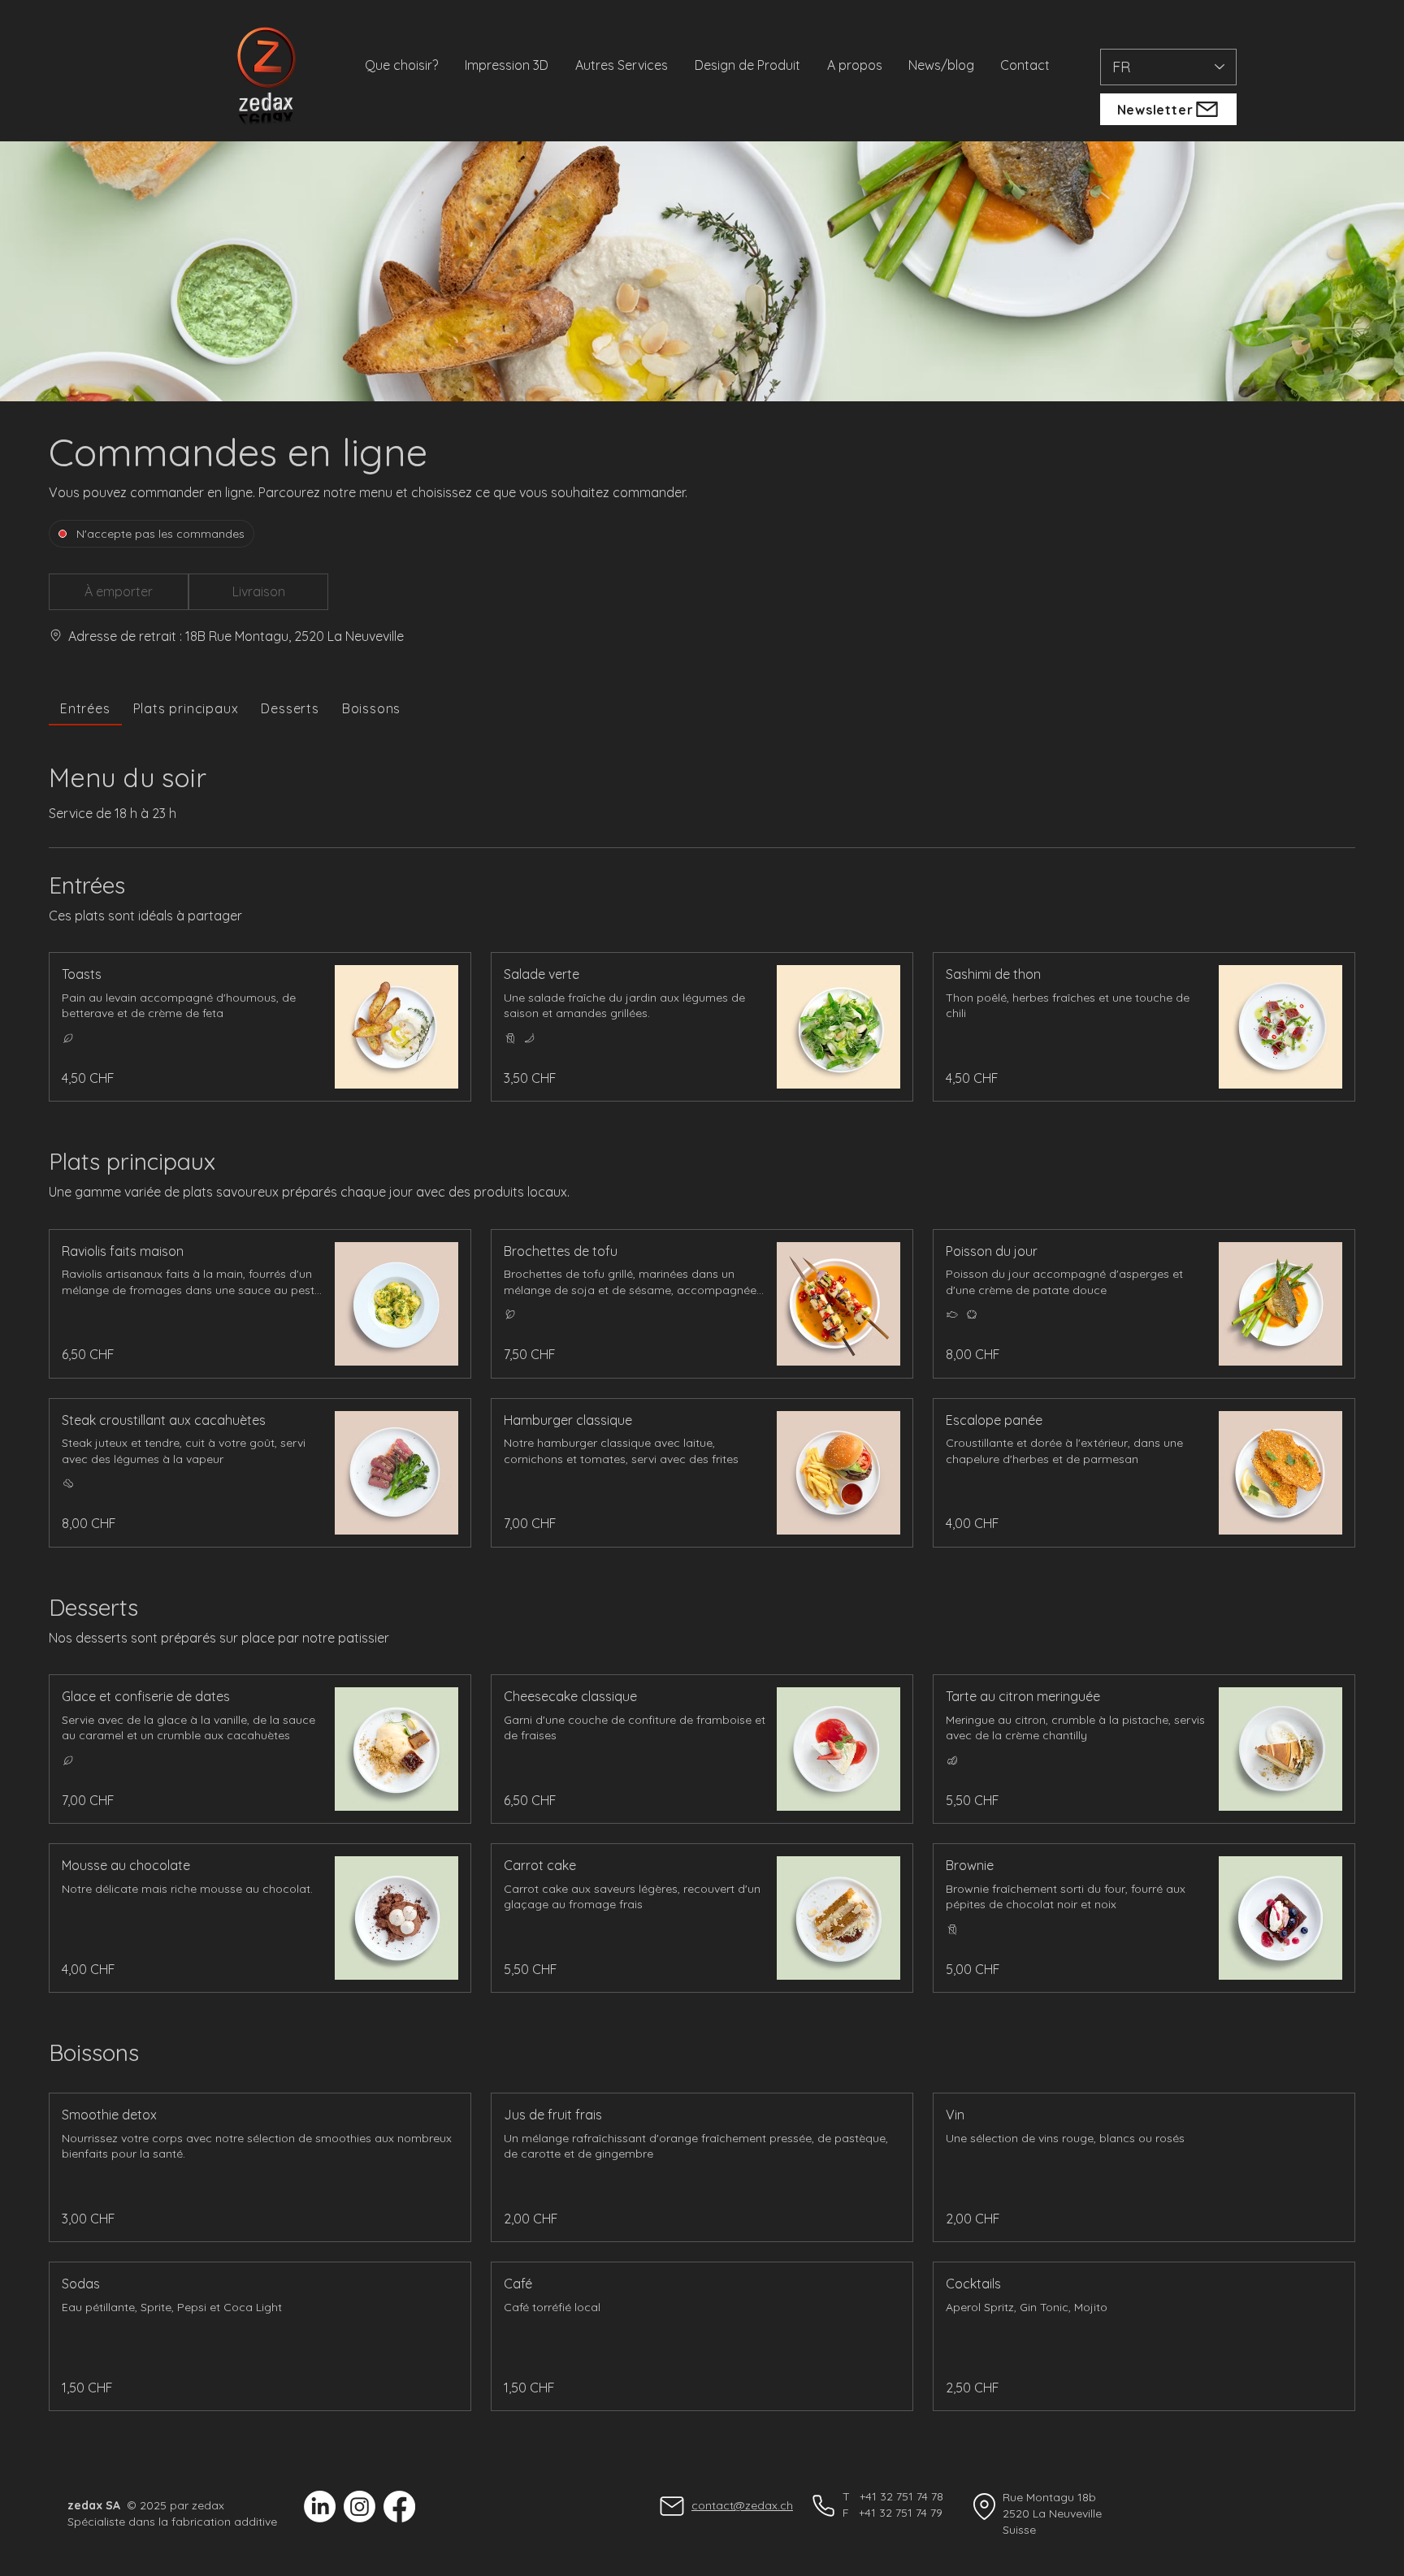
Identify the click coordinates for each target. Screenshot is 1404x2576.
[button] (119, 592)
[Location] (984, 2506)
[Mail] (672, 2506)
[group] (258, 592)
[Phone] (823, 2505)
